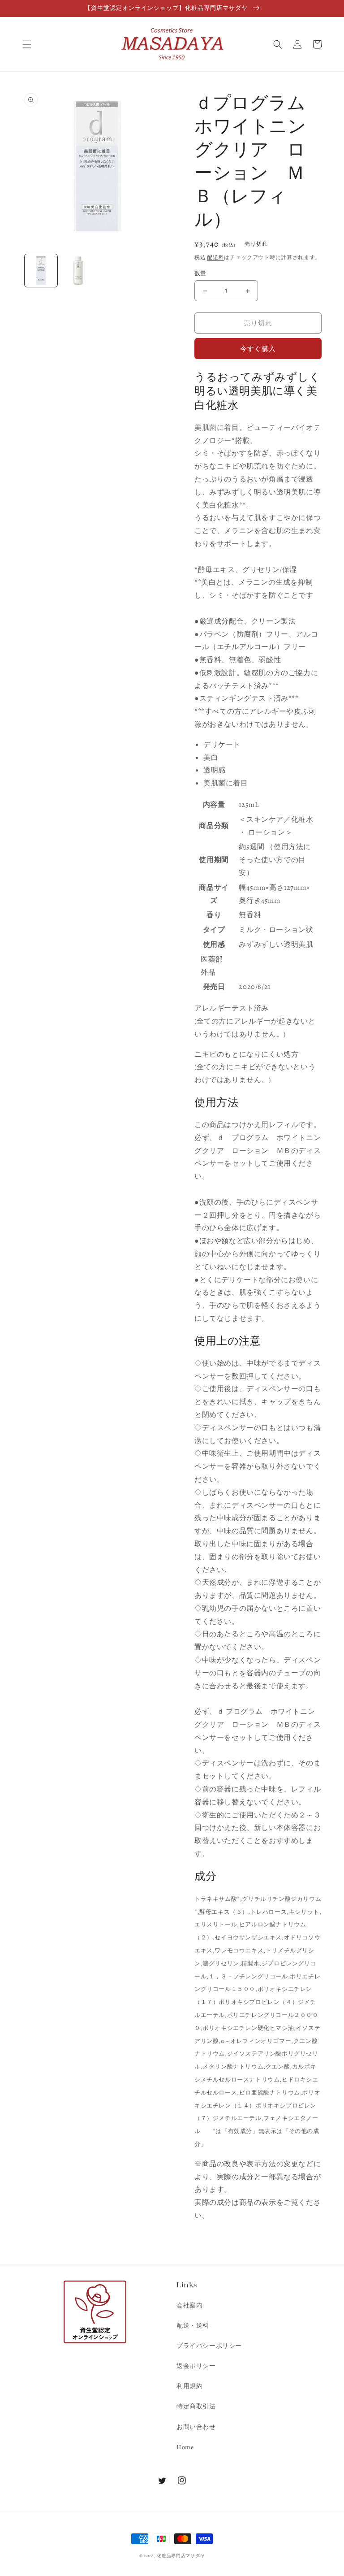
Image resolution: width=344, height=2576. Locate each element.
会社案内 (189, 2305)
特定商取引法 (196, 2406)
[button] (27, 44)
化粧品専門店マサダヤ (181, 2556)
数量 (200, 273)
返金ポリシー (196, 2366)
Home (185, 2447)
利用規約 (189, 2386)
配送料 (215, 257)
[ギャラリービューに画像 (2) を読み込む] (78, 271)
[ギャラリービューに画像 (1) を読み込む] (41, 271)
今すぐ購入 (258, 349)
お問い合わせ (196, 2427)
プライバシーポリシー (209, 2346)
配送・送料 (193, 2326)
